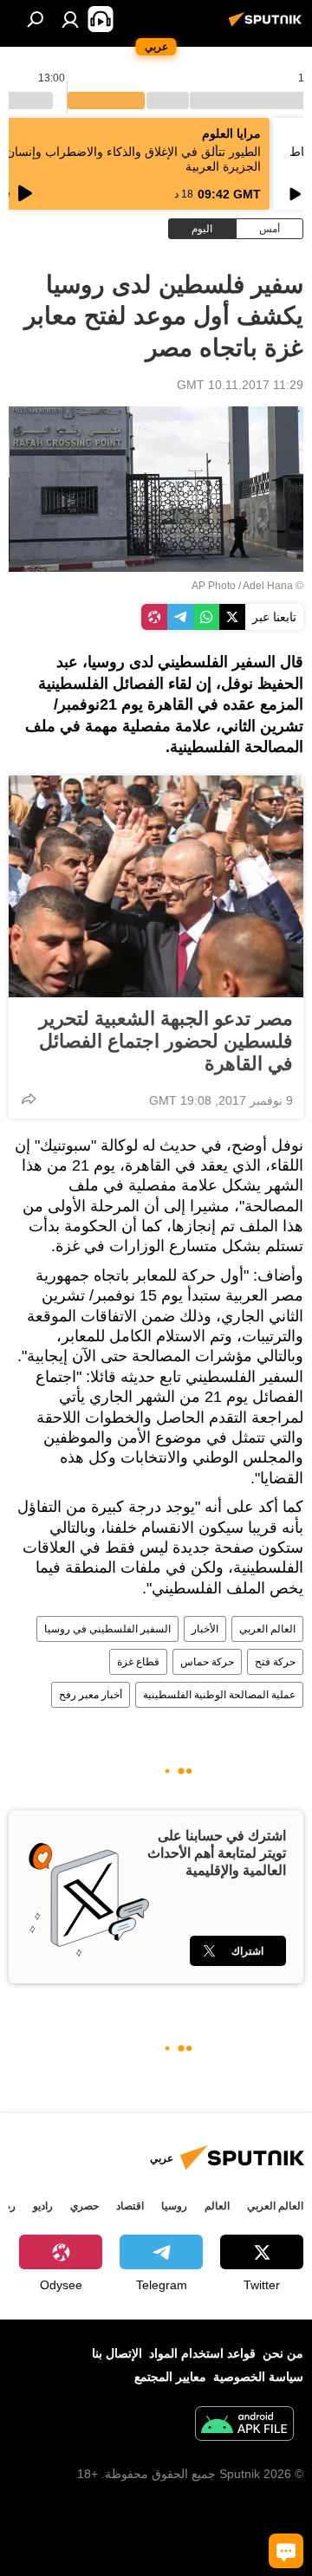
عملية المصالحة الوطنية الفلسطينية (219, 1695)
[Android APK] (244, 2426)
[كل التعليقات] (286, 2551)
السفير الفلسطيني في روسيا (107, 1629)
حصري (84, 2206)
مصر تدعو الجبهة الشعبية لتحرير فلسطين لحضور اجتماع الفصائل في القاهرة (166, 1041)
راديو (43, 2206)
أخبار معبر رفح (91, 1695)
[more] (29, 1099)
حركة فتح (275, 1662)
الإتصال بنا (117, 2353)
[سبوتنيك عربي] (268, 26)
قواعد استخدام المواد (202, 2353)
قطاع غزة (138, 1662)
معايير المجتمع (170, 2377)
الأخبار (205, 1629)
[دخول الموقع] (70, 19)
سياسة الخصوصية (258, 2377)
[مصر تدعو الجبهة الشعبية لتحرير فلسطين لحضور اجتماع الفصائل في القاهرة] (156, 886)
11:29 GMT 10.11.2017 (240, 385)
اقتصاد (130, 2206)
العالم (217, 2206)
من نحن (283, 2353)
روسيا (174, 2206)
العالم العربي (267, 1629)
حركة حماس (207, 1662)
